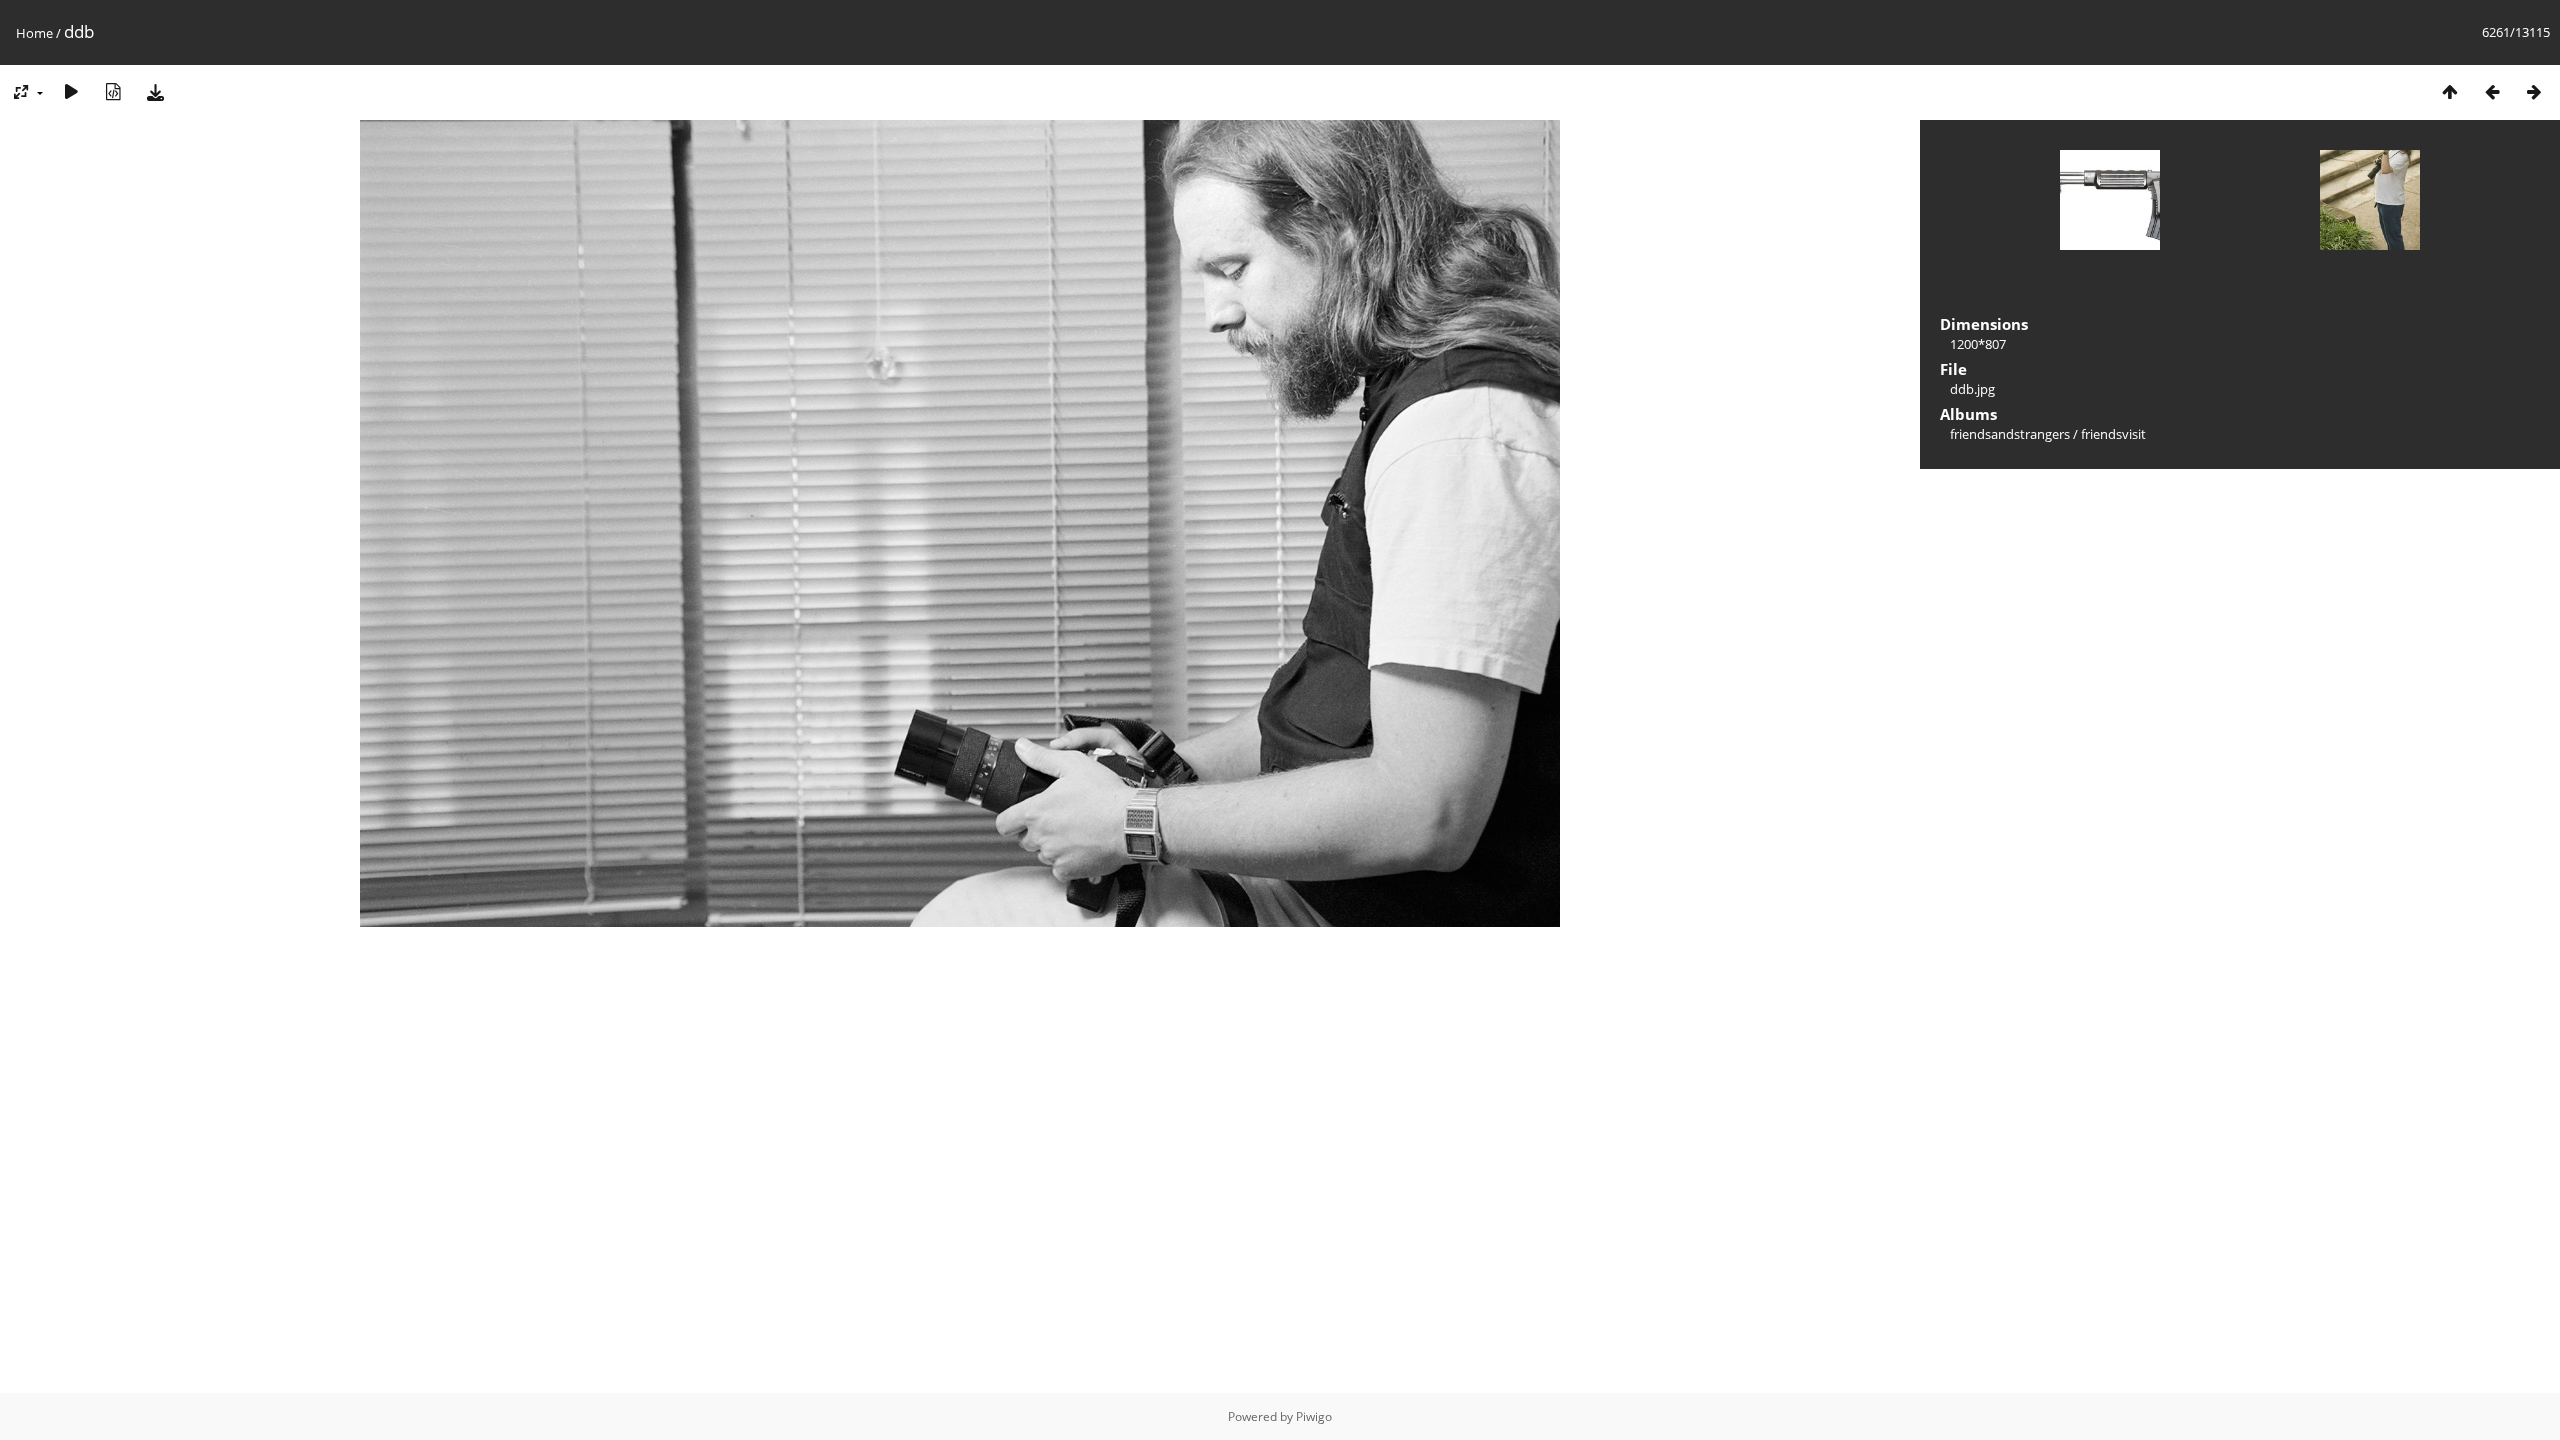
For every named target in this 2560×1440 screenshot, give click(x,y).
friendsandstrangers (2010, 434)
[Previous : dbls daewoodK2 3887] (2492, 91)
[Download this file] (155, 91)
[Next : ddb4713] (2534, 91)
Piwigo (1314, 1416)
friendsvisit (2113, 434)
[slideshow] (71, 91)
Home (34, 33)
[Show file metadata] (113, 91)
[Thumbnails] (2450, 91)
